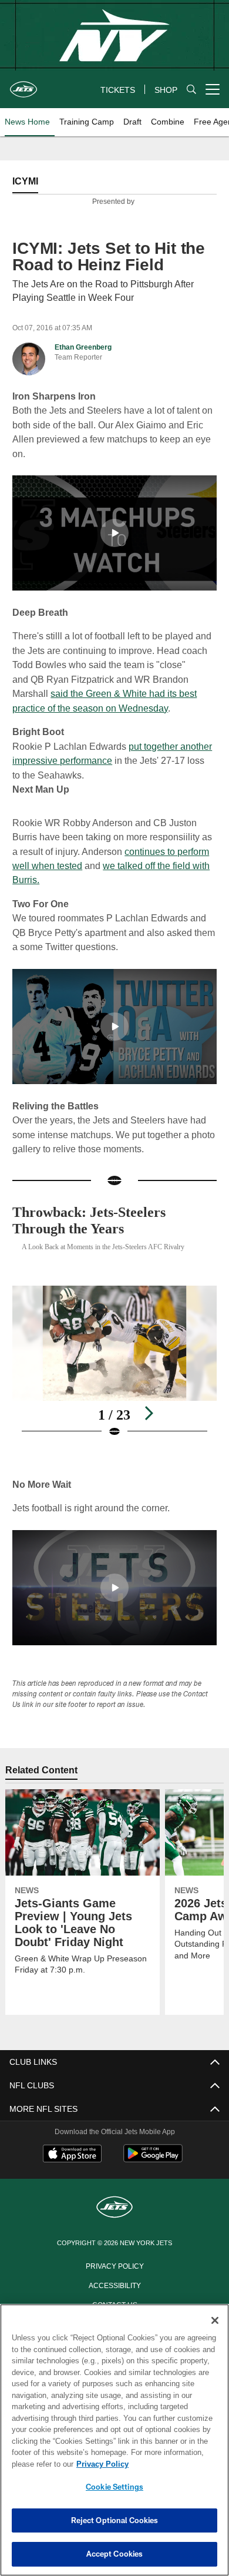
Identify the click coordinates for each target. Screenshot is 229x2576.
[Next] (149, 1413)
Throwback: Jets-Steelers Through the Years (99, 1220)
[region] (114, 2440)
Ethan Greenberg (83, 347)
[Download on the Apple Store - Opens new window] (72, 2154)
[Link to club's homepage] (23, 85)
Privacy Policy (114, 2265)
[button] (114, 532)
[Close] (215, 2320)
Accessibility (114, 2284)
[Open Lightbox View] (114, 1361)
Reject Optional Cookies (115, 2520)
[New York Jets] (114, 2207)
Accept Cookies (115, 2554)
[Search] (191, 90)
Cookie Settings (114, 2487)
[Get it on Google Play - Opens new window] (153, 2159)
